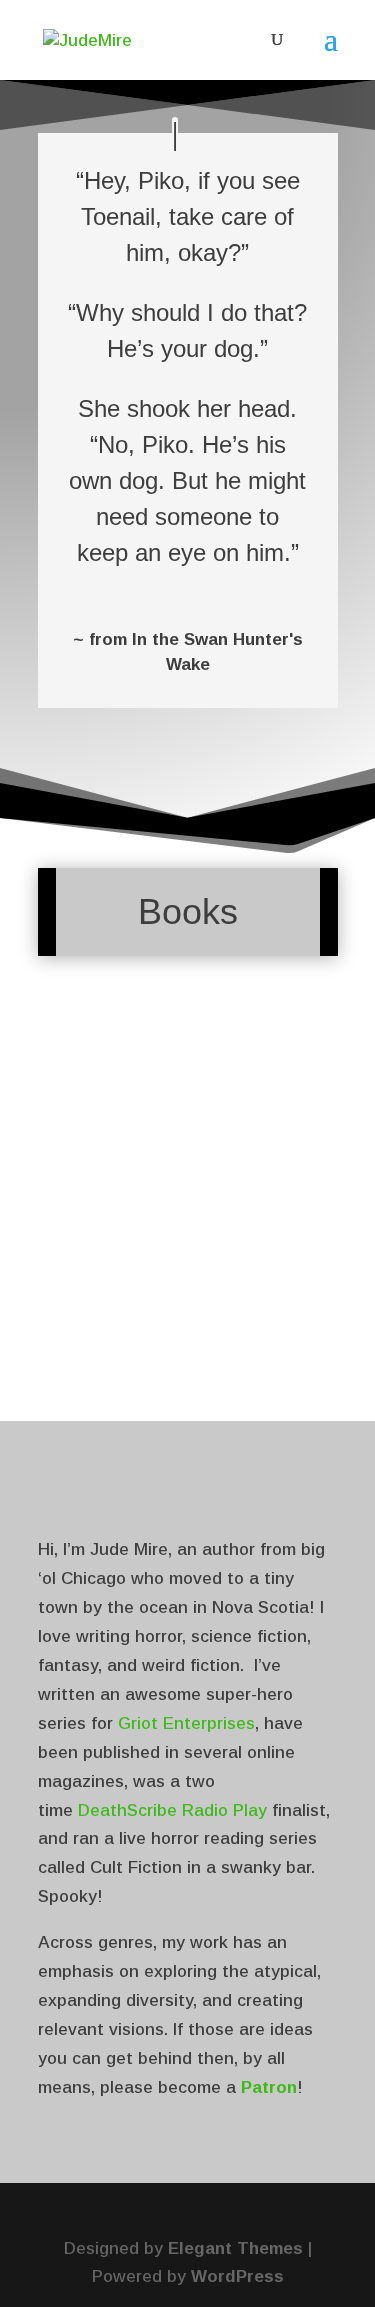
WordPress (237, 2276)
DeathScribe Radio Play (172, 1810)
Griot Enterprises (186, 1723)
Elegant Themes (235, 2248)
